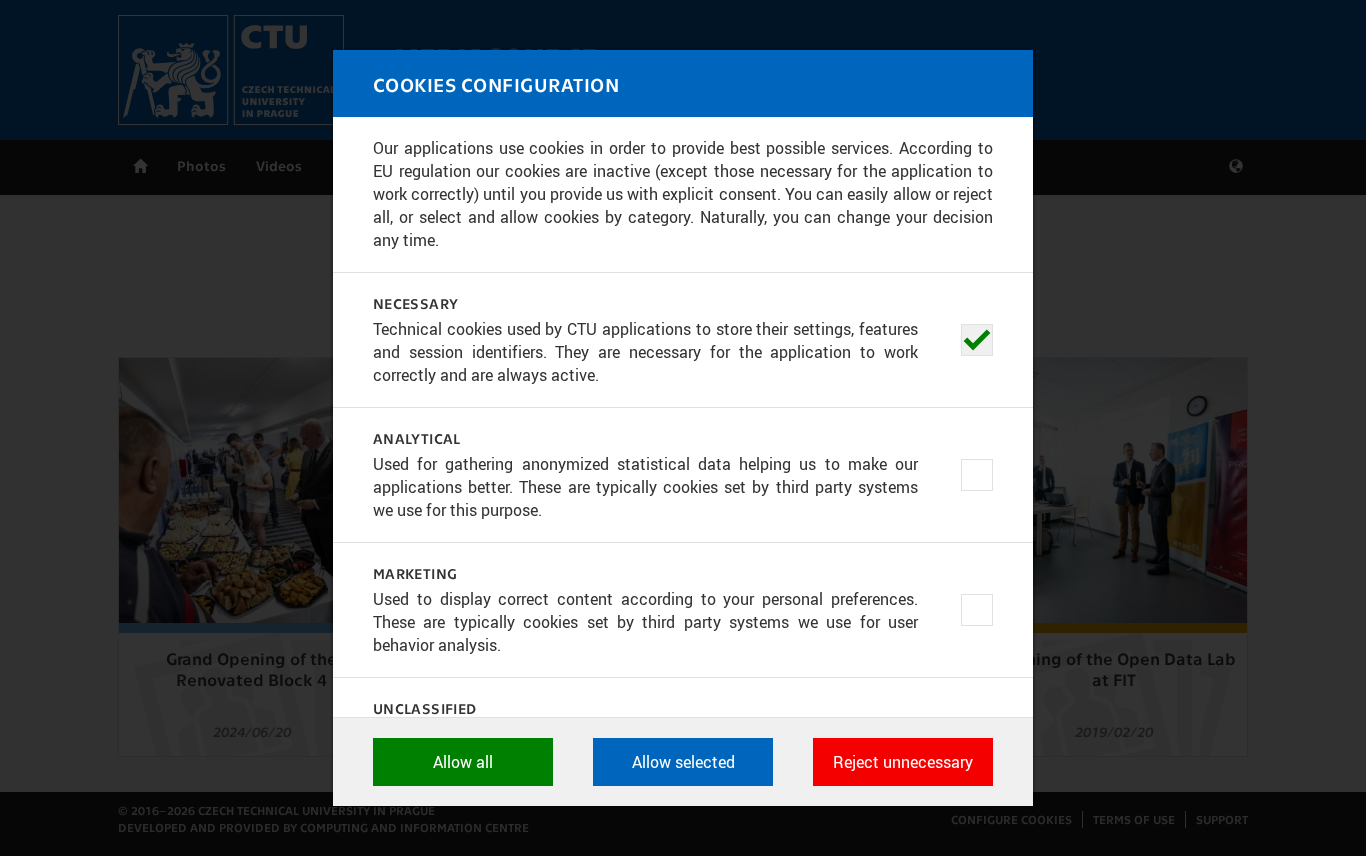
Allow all (463, 762)
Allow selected (683, 762)
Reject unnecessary (903, 762)
